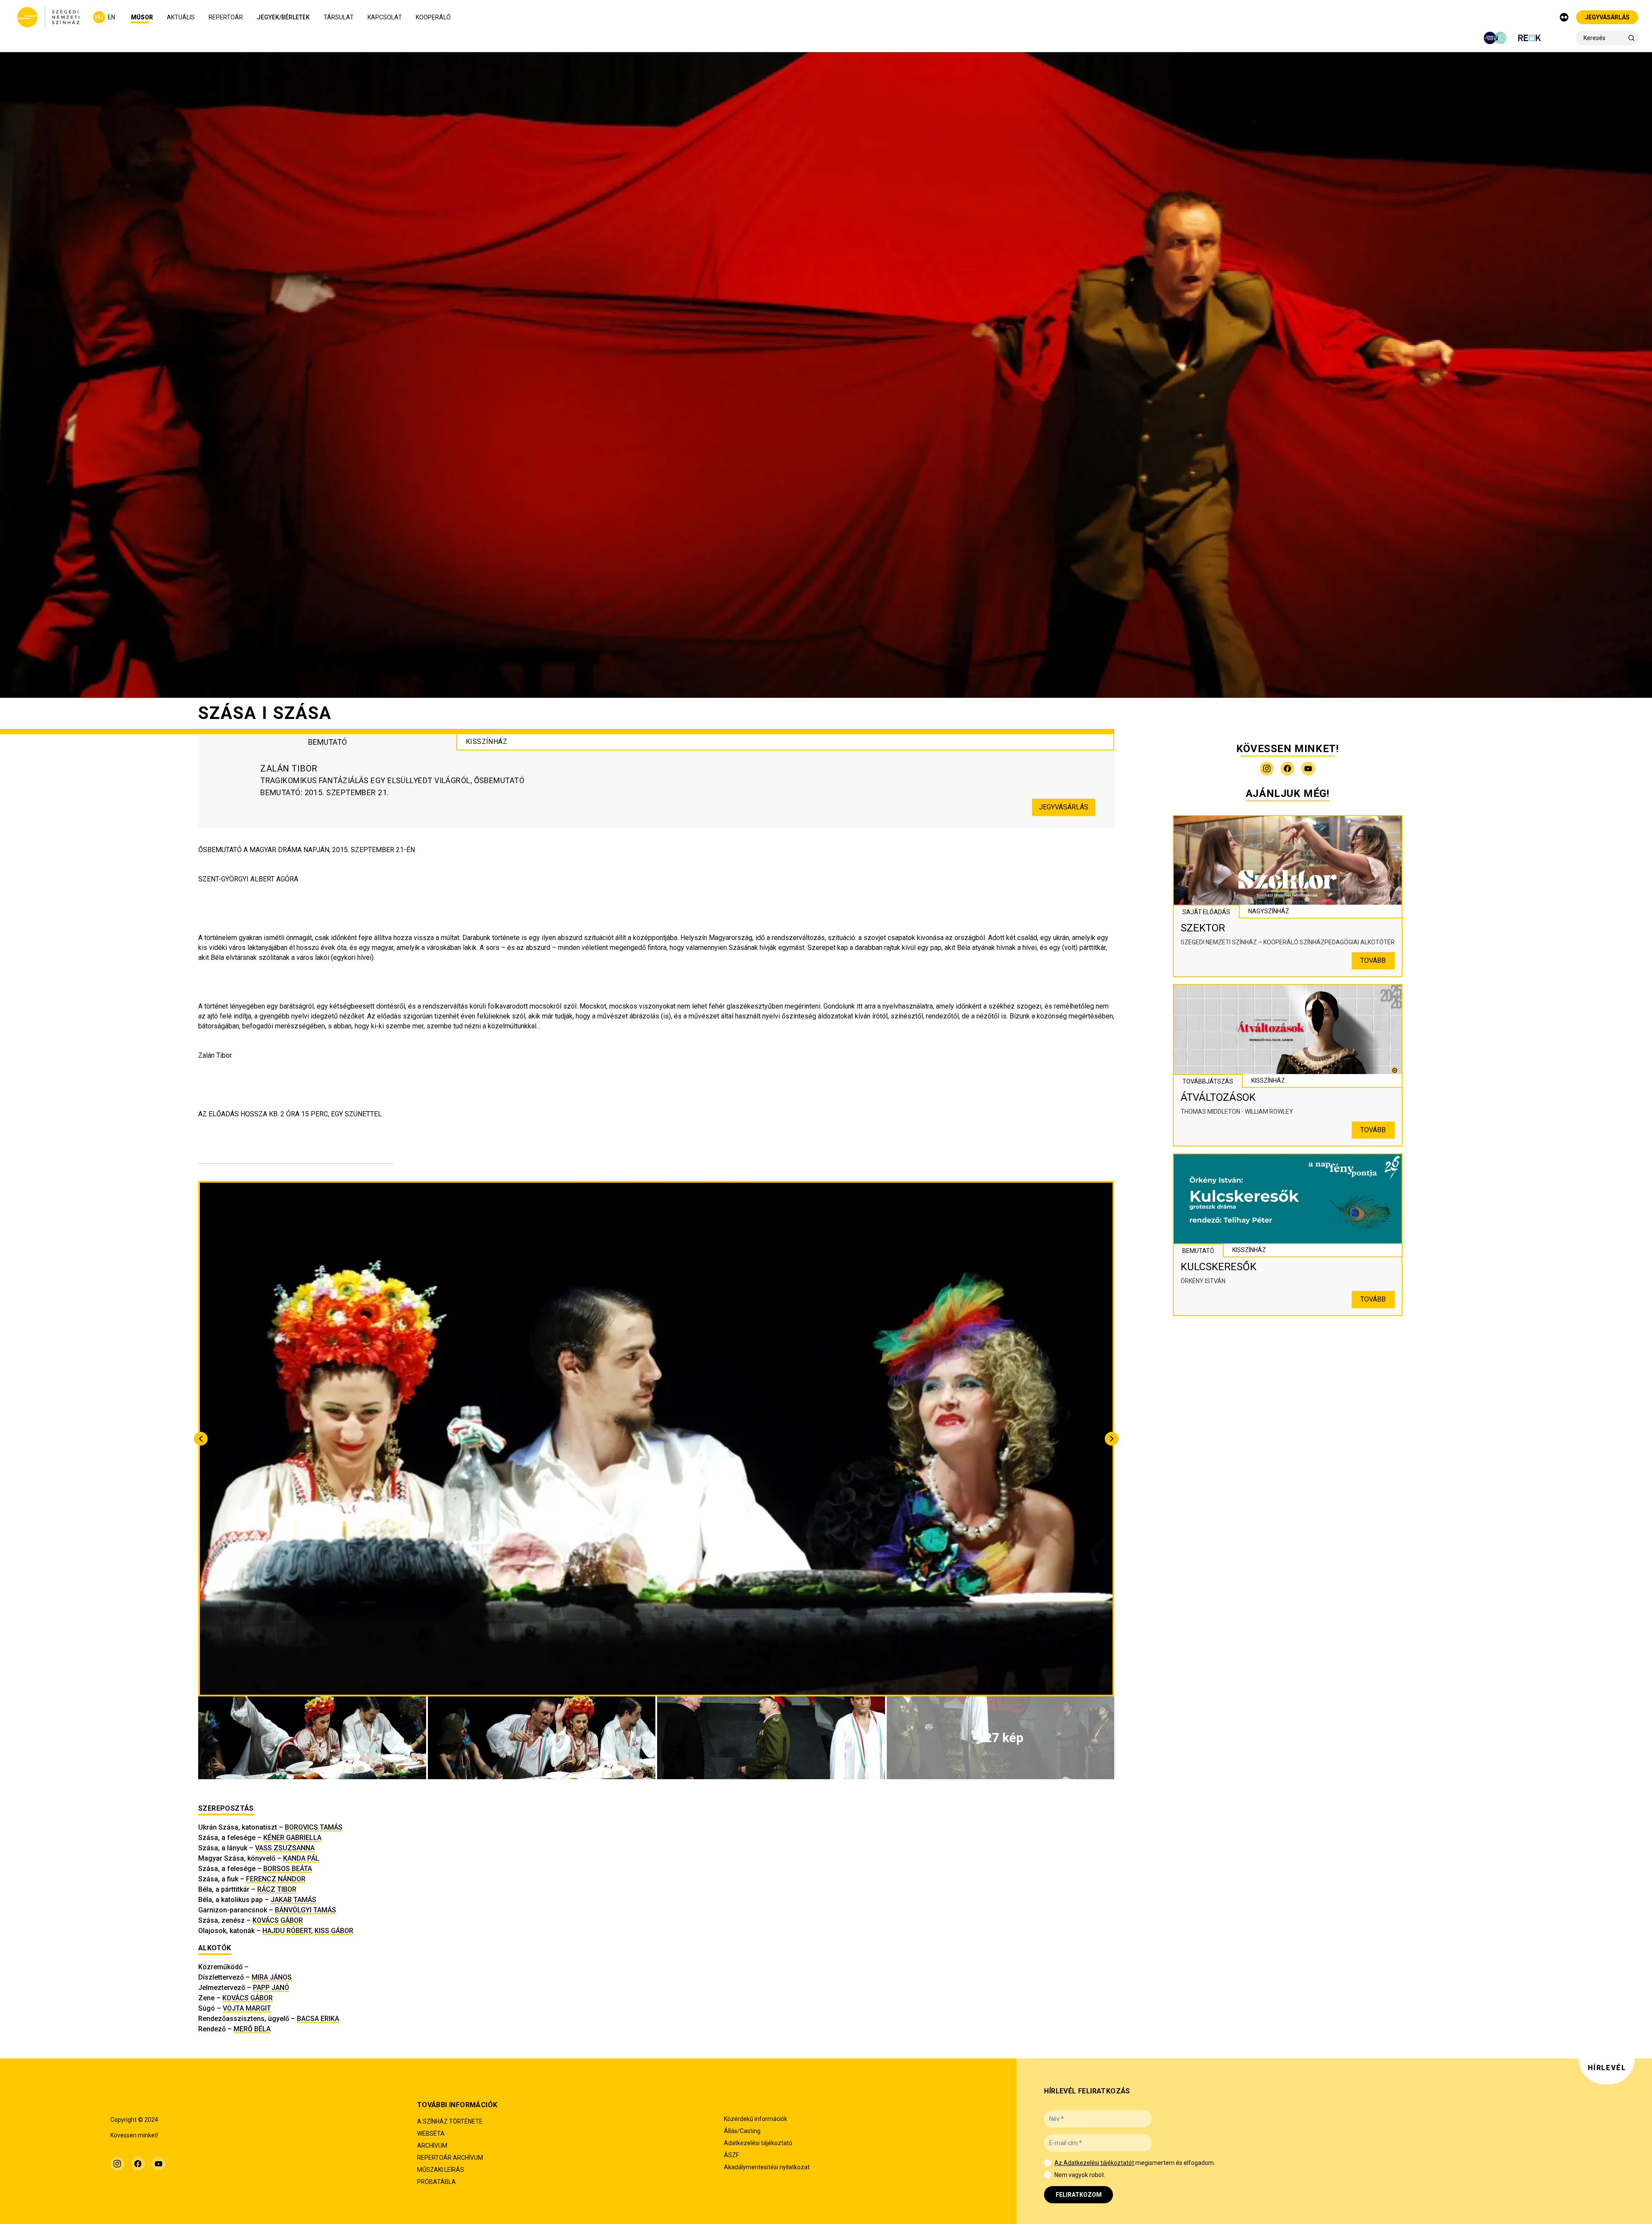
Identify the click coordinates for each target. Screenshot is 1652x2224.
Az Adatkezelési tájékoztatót (1094, 2163)
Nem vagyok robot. (1080, 2175)
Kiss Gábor (334, 1931)
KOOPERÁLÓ (433, 17)
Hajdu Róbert (287, 1931)
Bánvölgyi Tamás (305, 1910)
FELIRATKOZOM (1079, 2195)
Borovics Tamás (314, 1827)
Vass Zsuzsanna (285, 1848)
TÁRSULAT (339, 17)
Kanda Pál (301, 1858)
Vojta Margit (247, 2008)
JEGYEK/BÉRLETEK (283, 17)
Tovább (1373, 961)
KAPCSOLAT (385, 17)
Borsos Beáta (288, 1869)
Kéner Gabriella (292, 1838)
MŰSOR (142, 17)
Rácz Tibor (277, 1889)
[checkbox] (1047, 2163)
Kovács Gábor (278, 1920)
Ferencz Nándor (276, 1879)
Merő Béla (252, 2029)
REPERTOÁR (226, 17)
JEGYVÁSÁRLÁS (1607, 17)
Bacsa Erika (318, 2019)
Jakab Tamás (293, 1900)
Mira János (272, 1977)
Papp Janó (271, 1988)
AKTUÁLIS (181, 17)
